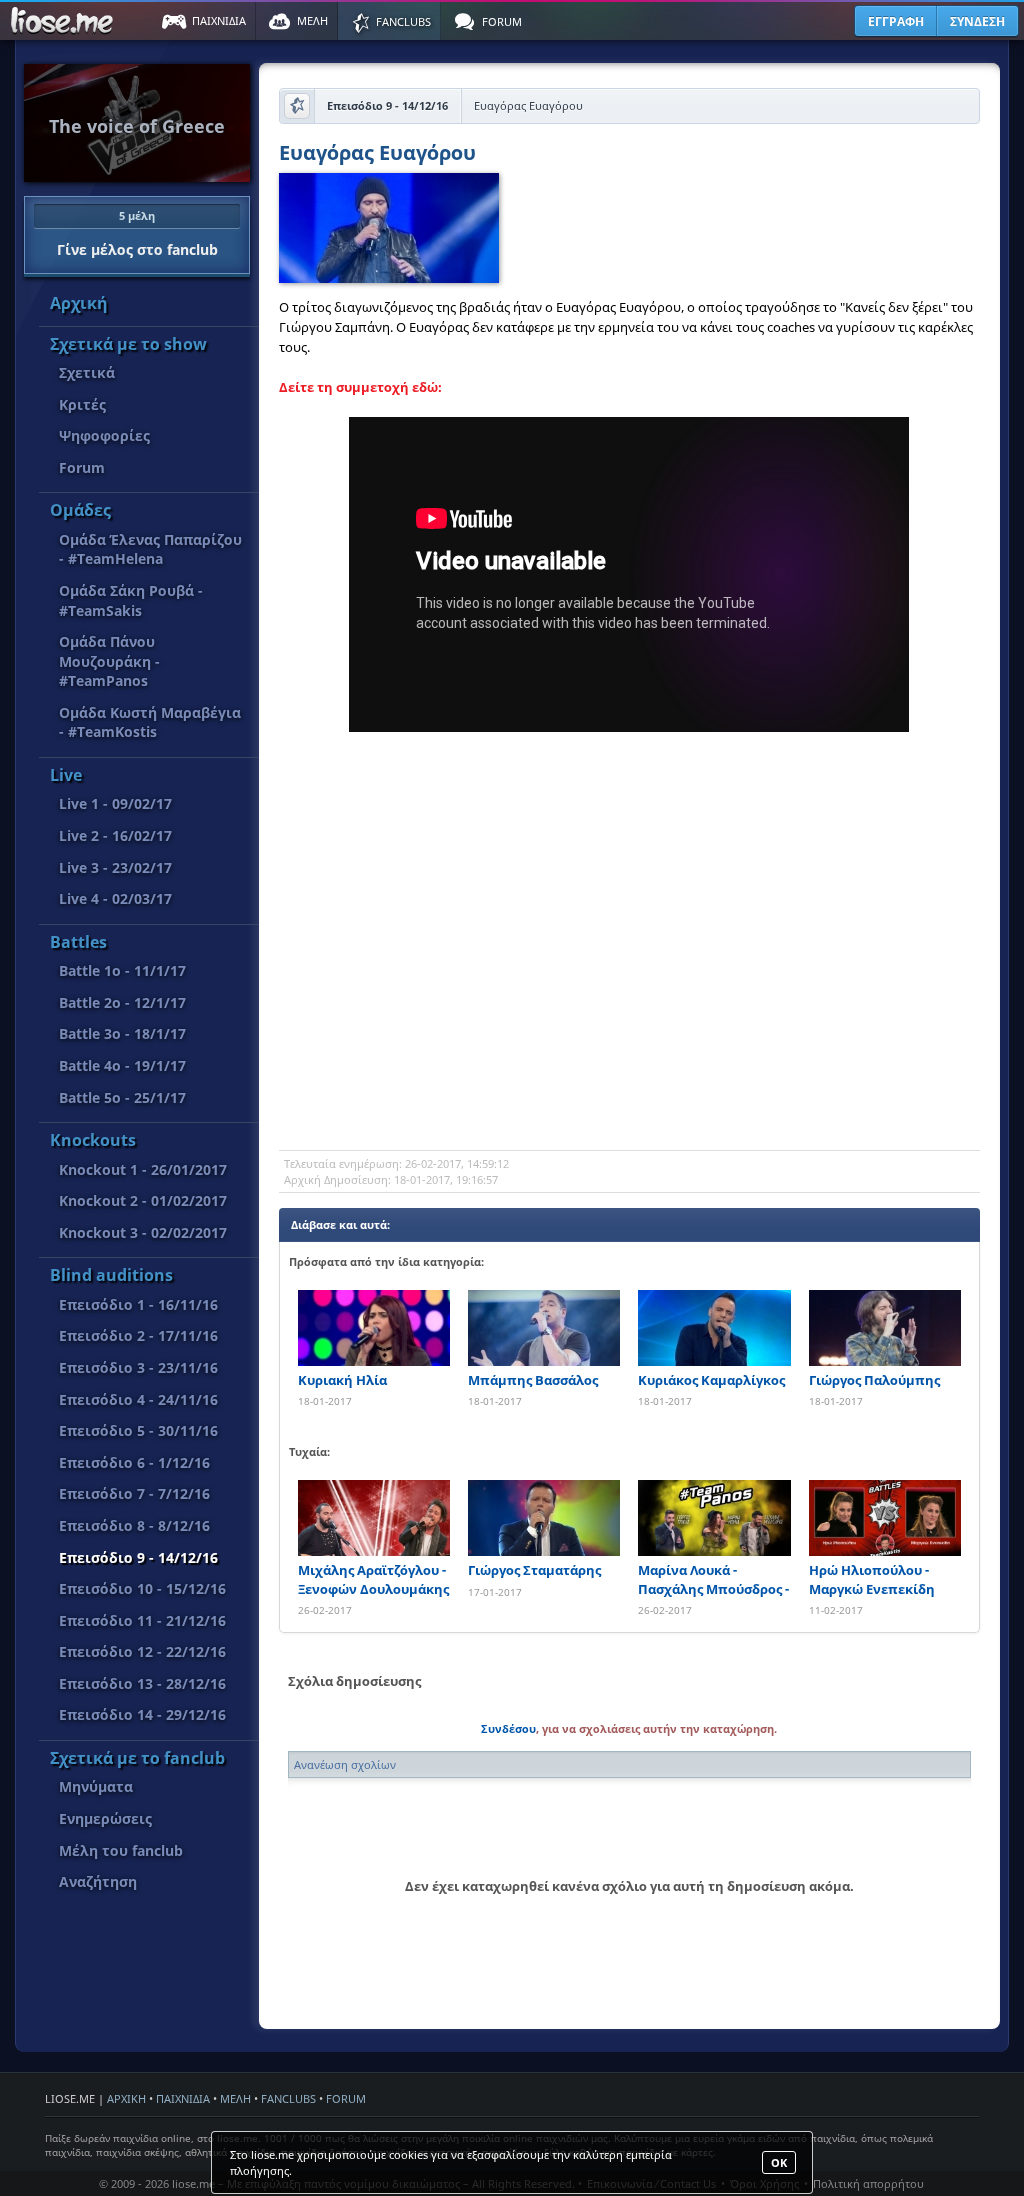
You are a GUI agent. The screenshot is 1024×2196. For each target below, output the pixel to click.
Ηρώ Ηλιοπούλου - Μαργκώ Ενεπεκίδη (872, 1579)
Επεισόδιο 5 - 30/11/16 (138, 1430)
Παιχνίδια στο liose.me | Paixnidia (65, 21)
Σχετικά (87, 372)
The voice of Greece (137, 126)
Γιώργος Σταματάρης (534, 1570)
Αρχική (79, 303)
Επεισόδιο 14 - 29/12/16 (142, 1714)
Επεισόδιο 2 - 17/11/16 (138, 1335)
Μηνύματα (96, 1786)
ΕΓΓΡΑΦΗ (896, 21)
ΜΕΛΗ (235, 2098)
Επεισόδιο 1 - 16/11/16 (138, 1304)
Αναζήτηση (98, 1881)
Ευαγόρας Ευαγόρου (377, 154)
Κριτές (82, 404)
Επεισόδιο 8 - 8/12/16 (134, 1525)
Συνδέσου (508, 1728)
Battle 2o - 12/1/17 (122, 1002)
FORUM (346, 2098)
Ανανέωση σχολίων (345, 1764)
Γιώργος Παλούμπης (874, 1380)
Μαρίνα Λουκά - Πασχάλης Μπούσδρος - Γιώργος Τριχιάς (713, 1579)
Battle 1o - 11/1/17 (122, 970)
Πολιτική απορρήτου (868, 2183)
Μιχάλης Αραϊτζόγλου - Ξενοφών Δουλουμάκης (373, 1579)
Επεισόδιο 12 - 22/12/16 (142, 1651)
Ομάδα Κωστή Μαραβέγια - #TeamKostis (150, 722)
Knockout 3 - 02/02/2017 (143, 1232)
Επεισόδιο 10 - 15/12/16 (142, 1588)
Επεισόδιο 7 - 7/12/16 (134, 1493)
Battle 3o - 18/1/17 (122, 1033)
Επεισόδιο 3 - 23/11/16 (138, 1367)
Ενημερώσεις (105, 1818)
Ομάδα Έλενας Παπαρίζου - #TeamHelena (150, 549)
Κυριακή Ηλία (342, 1380)
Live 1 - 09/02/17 (115, 803)
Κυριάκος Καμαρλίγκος (711, 1380)
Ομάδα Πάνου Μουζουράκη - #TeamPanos (109, 661)
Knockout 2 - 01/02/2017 (143, 1200)
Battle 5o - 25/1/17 (122, 1097)
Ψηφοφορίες (104, 435)
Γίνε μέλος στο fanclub (137, 233)
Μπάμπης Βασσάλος (533, 1380)
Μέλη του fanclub (121, 1850)
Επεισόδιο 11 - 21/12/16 (142, 1620)
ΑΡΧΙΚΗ (126, 2098)
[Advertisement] (629, 990)
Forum (82, 467)
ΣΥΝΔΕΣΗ (977, 21)
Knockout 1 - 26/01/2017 (143, 1169)
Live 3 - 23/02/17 (115, 867)
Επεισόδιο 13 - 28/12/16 (142, 1683)
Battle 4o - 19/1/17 (122, 1065)
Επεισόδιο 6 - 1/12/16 (134, 1462)
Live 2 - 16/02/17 (115, 835)
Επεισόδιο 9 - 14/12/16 (138, 1557)
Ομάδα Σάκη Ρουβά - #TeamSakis (131, 600)
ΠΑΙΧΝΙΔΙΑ (183, 2098)
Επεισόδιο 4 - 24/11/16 (138, 1399)
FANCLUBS (288, 2098)
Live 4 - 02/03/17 (115, 898)
